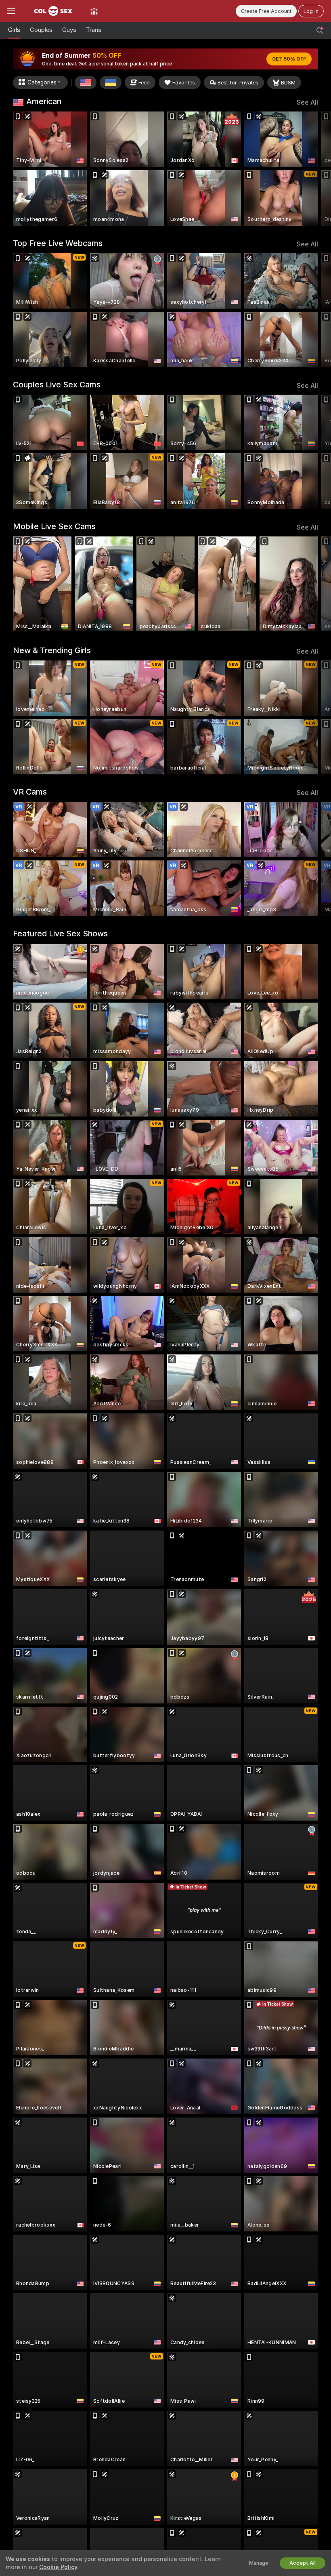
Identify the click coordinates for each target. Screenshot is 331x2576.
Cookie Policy (58, 2567)
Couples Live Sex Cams (57, 385)
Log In (311, 11)
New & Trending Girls (52, 650)
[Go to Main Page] (53, 11)
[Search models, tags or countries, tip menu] (320, 30)
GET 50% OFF (289, 59)
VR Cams (30, 792)
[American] (86, 82)
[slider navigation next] (314, 169)
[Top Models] (94, 11)
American (44, 101)
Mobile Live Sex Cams (54, 526)
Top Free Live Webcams (58, 243)
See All (307, 102)
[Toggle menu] (11, 11)
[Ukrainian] (111, 82)
